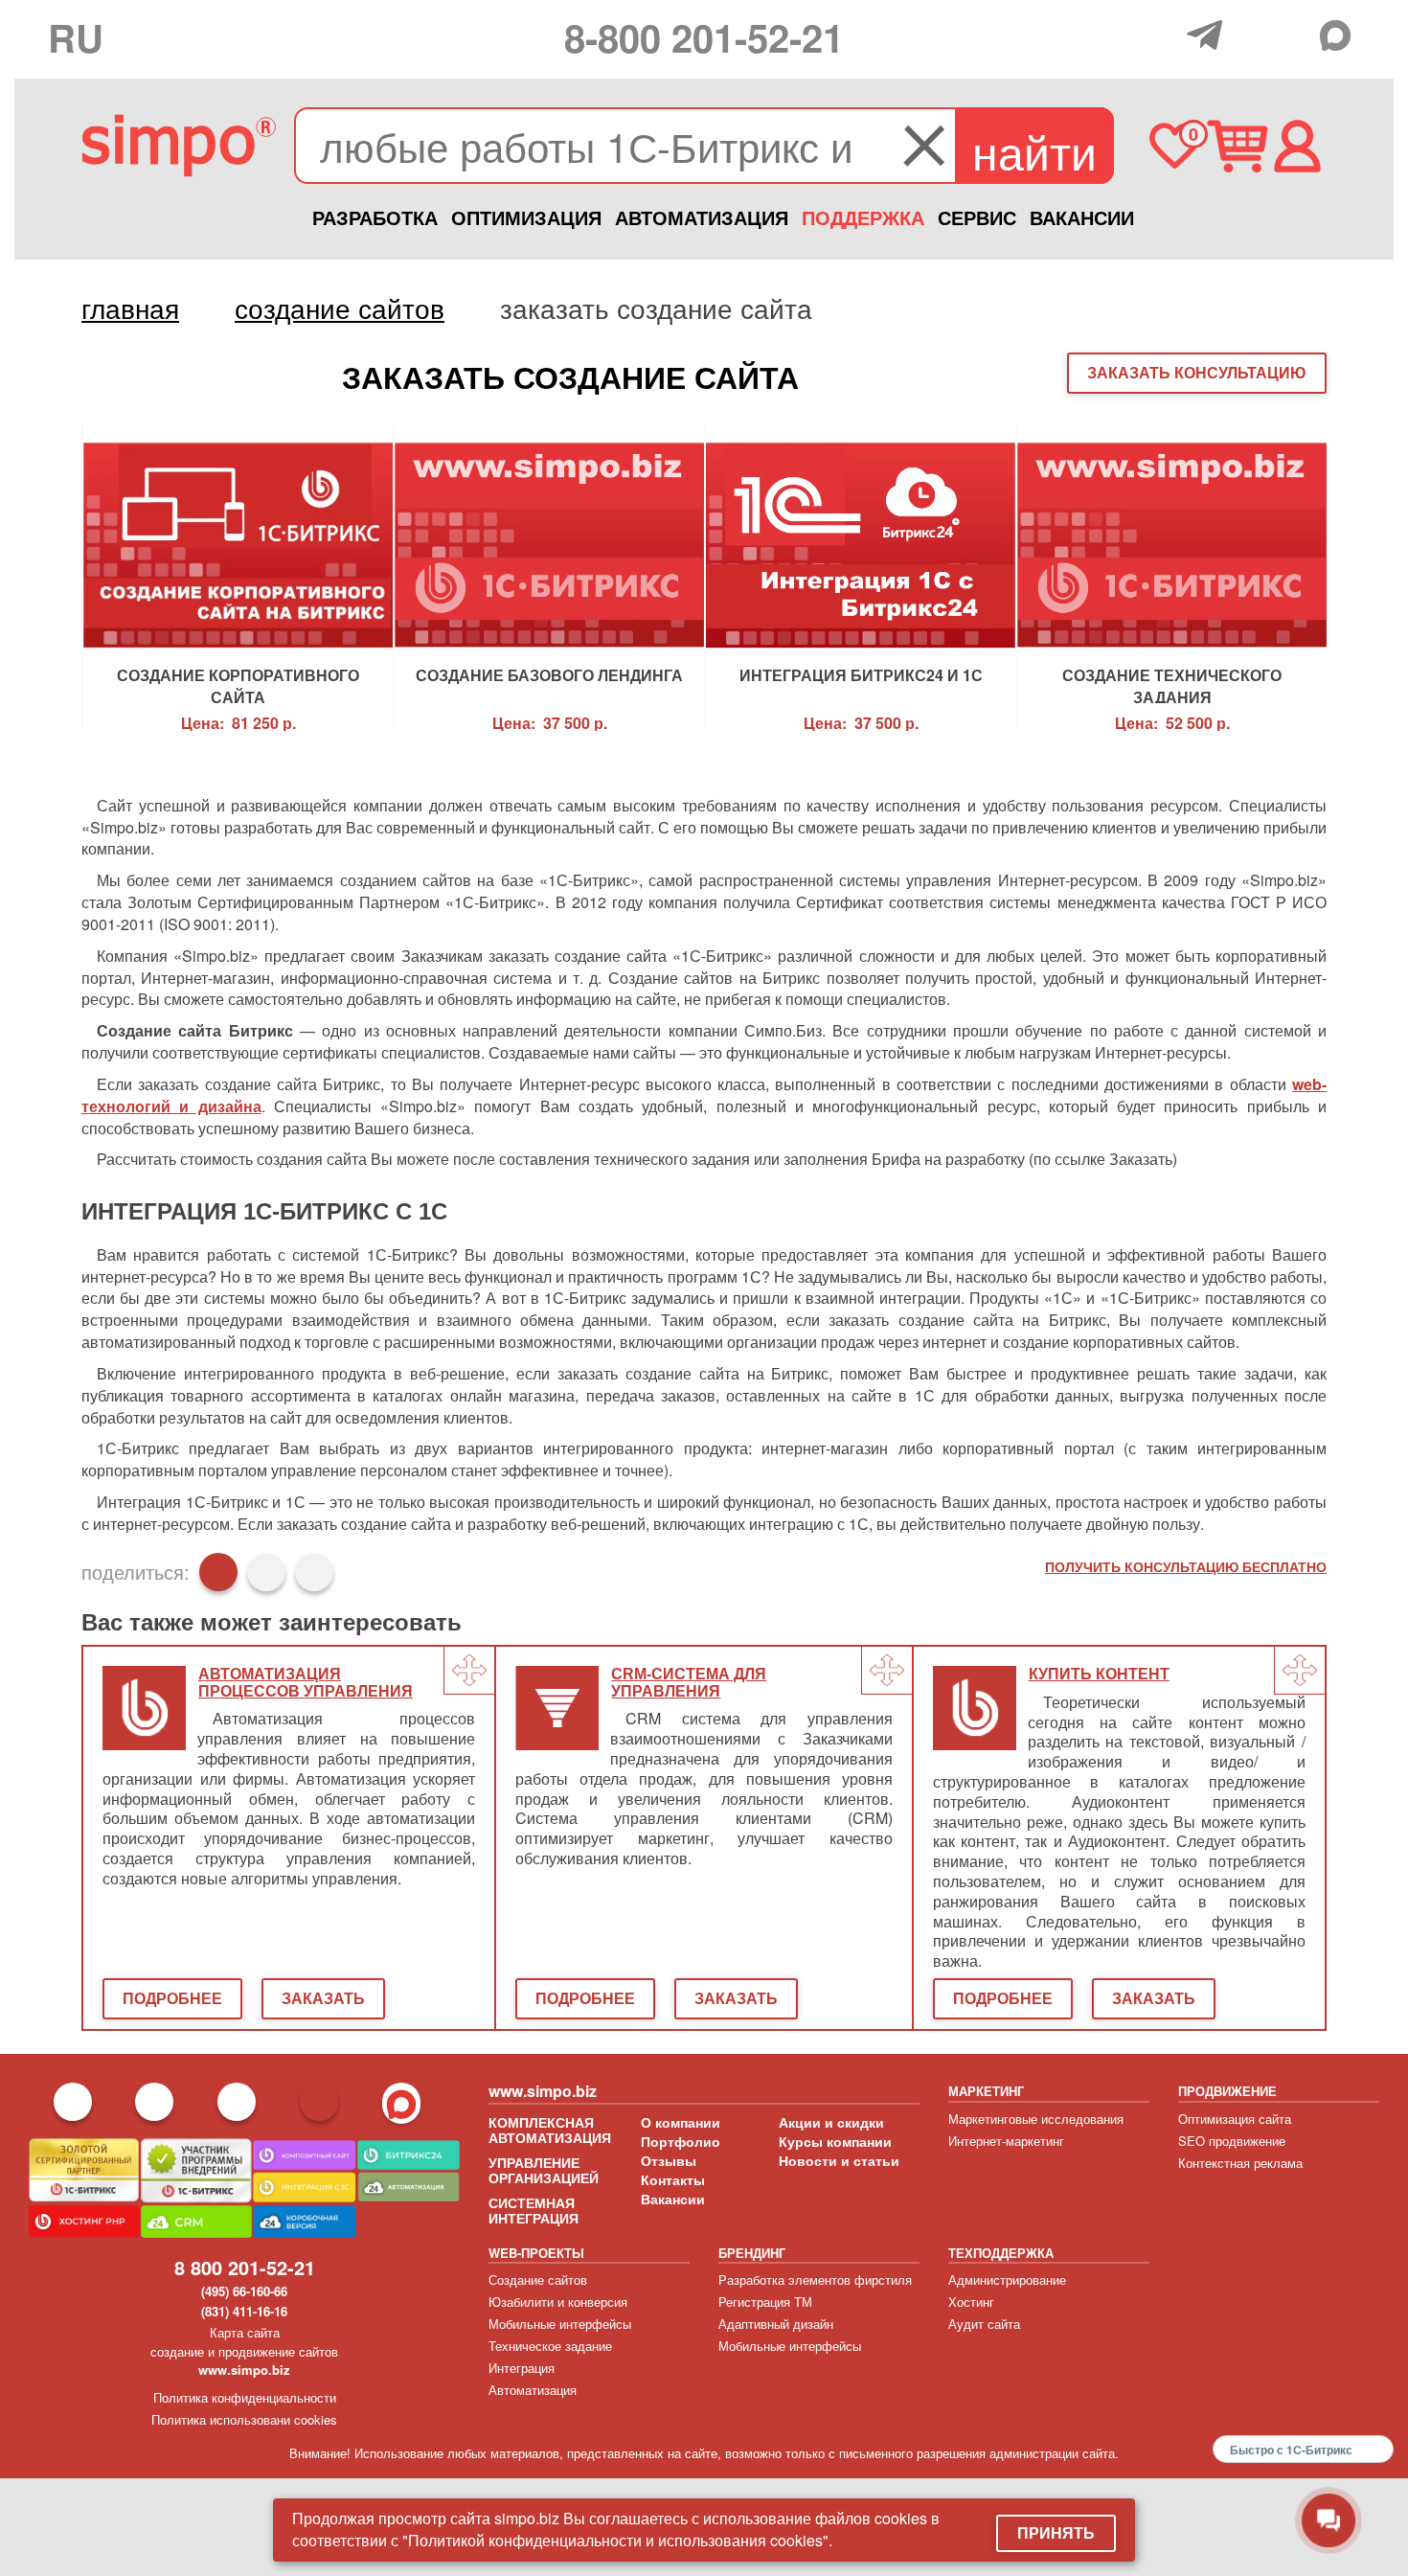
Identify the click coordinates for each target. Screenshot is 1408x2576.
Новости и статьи (839, 2160)
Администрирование (1007, 2280)
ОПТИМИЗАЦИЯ (526, 217)
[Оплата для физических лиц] (1167, 37)
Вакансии (673, 2199)
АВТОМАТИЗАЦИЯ (702, 217)
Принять (1056, 2532)
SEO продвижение (1232, 2141)
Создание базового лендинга (549, 675)
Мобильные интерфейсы (560, 2324)
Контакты (673, 2179)
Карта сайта (245, 2332)
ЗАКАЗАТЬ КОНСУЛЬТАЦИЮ (1197, 372)
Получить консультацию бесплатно (1186, 1566)
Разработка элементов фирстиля (815, 2280)
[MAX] (1340, 35)
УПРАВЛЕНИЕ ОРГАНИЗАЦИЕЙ (544, 2170)
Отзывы (669, 2160)
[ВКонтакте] (266, 1572)
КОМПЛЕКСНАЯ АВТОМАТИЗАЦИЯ (550, 2130)
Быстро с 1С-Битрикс (1291, 2450)
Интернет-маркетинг (1006, 2141)
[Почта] (1251, 34)
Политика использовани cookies (244, 2419)
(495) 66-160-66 (244, 2291)
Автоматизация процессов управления (306, 1683)
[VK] (1295, 34)
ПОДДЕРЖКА (863, 217)
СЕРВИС (977, 217)
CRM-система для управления (689, 1683)
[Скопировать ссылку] (314, 1572)
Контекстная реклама (1240, 2163)
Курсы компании (835, 2141)
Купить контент (1099, 1674)
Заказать (323, 1998)
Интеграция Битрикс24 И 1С (861, 675)
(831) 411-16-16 (244, 2311)
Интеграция (522, 2368)
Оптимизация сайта (1235, 2119)
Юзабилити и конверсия (558, 2302)
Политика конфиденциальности (245, 2397)
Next (1360, 578)
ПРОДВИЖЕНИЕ (1227, 2091)
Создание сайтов (538, 2280)
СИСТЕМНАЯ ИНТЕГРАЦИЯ (534, 2210)
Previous (48, 578)
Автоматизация (533, 2390)
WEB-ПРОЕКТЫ (536, 2253)
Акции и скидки (831, 2122)
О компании (681, 2122)
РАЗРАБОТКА (375, 217)
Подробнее (172, 1998)
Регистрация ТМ (765, 2302)
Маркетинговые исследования (1036, 2119)
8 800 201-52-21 (245, 2267)
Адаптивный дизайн (776, 2324)
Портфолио (681, 2141)
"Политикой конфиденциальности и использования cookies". (617, 2540)
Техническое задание (550, 2346)
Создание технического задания (1172, 684)
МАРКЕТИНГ (986, 2091)
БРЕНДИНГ (752, 2253)
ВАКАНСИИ (1082, 217)
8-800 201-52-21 (704, 37)
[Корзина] (1237, 146)
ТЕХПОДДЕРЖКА (1001, 2253)
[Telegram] (1209, 35)
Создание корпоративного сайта (238, 684)
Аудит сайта (984, 2324)
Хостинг (971, 2302)
